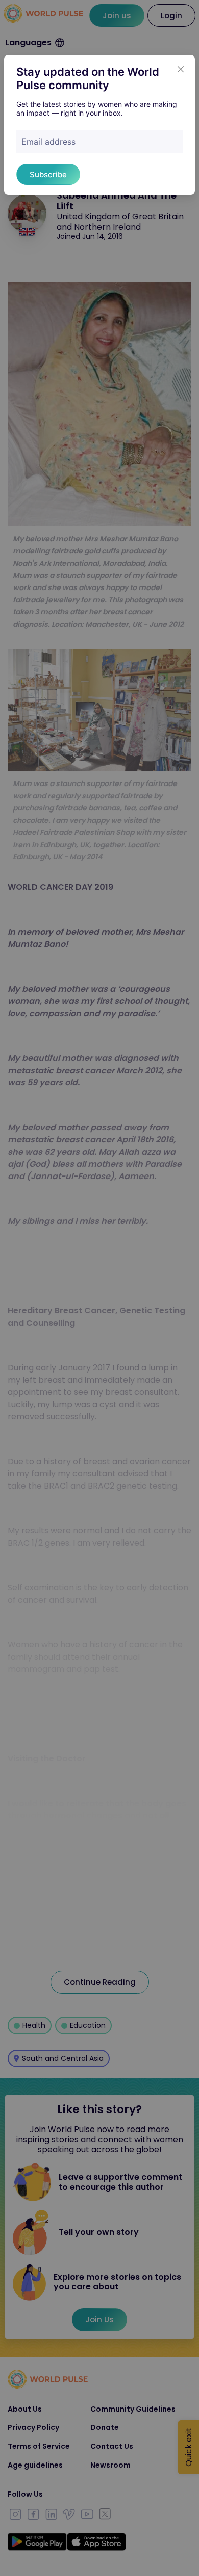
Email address (48, 142)
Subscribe (48, 174)
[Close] (181, 69)
